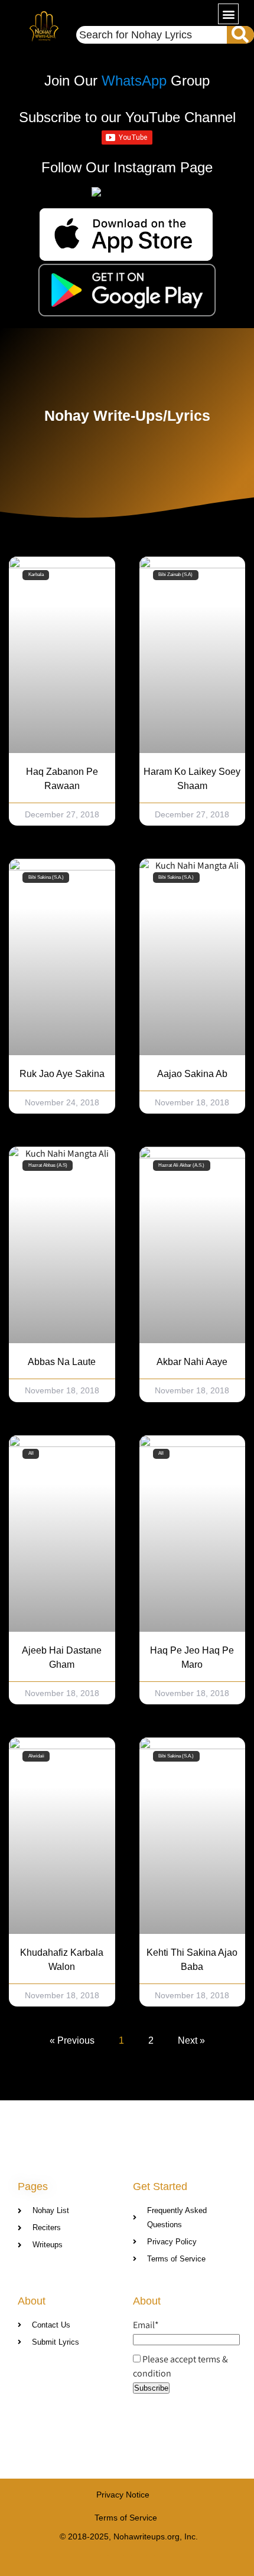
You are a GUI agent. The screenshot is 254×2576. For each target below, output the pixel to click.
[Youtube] (127, 2560)
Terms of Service (126, 2518)
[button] (228, 14)
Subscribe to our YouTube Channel (127, 117)
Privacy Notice (123, 2495)
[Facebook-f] (104, 2560)
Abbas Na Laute (62, 1362)
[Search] (240, 35)
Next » (191, 2040)
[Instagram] (150, 2560)
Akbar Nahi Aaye (192, 1362)
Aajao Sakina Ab (192, 1074)
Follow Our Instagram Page (127, 167)
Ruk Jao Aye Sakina (62, 1074)
